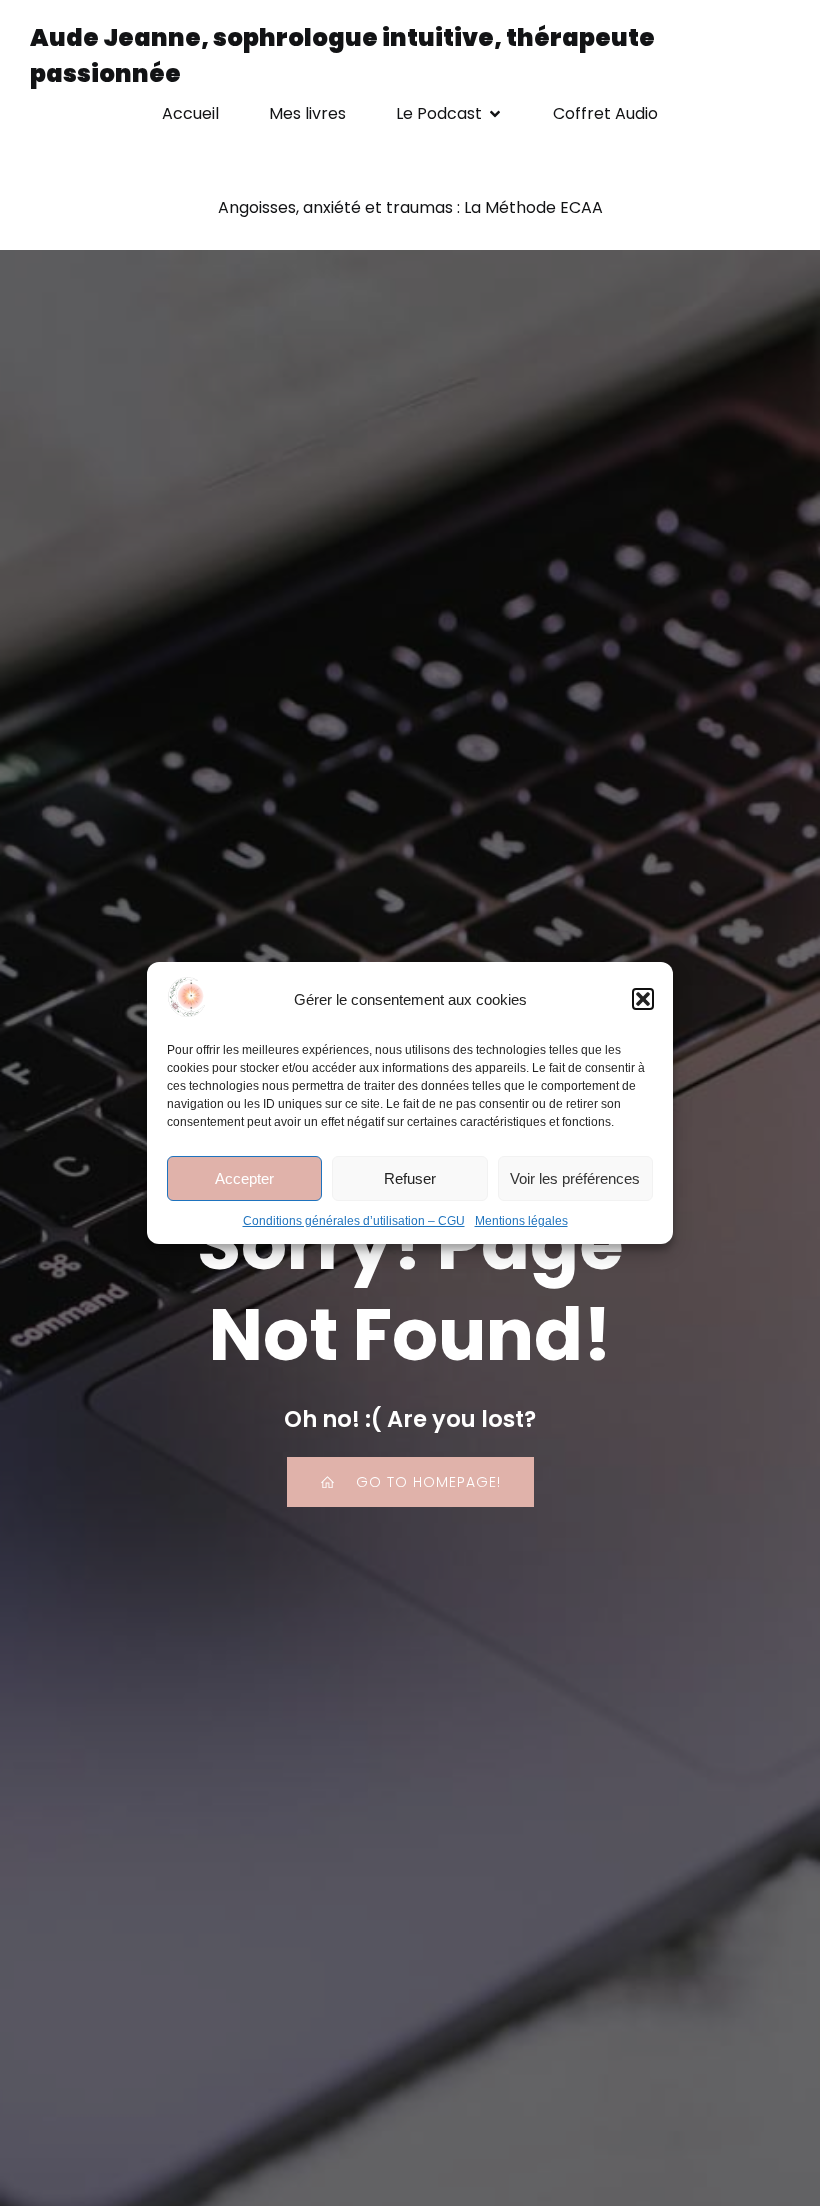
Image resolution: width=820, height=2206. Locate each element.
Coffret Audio (605, 113)
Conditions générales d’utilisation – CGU (354, 1221)
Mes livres (307, 113)
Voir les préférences (575, 1178)
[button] (643, 999)
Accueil (190, 113)
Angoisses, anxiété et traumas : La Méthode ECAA (410, 207)
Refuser (410, 1178)
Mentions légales (521, 1221)
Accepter (244, 1178)
